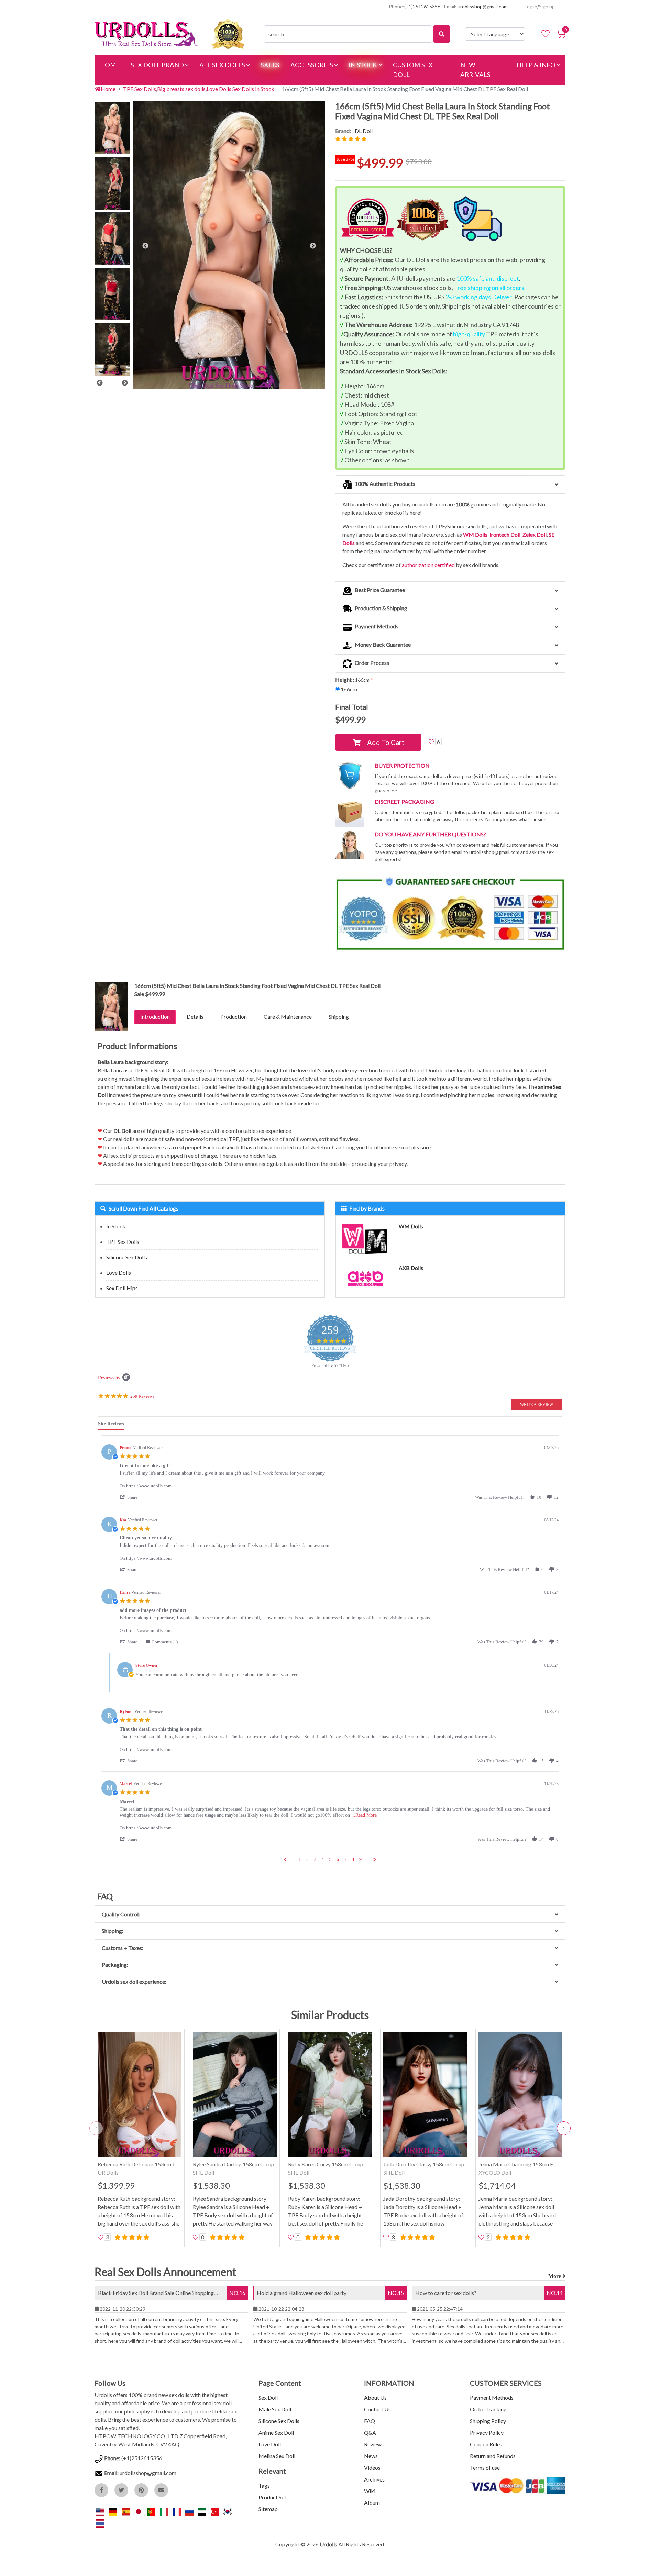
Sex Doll (268, 2397)
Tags (264, 2485)
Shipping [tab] (339, 1017)
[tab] (111, 1425)
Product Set (272, 2497)
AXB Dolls (411, 1268)
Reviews (374, 2444)
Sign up (547, 6)
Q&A (370, 2433)
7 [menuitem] (345, 1859)
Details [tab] (195, 1017)
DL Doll (364, 131)
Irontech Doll (505, 534)
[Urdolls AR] (203, 2511)
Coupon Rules (486, 2444)
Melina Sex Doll (277, 2456)
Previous (100, 383)
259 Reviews (142, 1396)
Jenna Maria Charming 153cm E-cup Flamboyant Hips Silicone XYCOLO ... (517, 2165)
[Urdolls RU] (190, 2511)
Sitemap (268, 2509)
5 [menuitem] (330, 1859)
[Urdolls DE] (114, 2511)
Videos (372, 2468)
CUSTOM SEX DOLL (413, 70)
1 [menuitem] (300, 1859)
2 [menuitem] (307, 1859)
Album (372, 2503)
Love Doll (270, 2444)
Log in (531, 6)
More (555, 2276)
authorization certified (428, 565)
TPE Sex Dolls (140, 89)
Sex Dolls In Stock (253, 89)
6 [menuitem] (338, 1859)
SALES (270, 65)
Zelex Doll (535, 534)
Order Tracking (488, 2409)
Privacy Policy (487, 2433)
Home (108, 89)
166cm (349, 689)
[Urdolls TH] (100, 2523)
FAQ (370, 2421)
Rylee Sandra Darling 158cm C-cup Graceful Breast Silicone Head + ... (234, 2165)
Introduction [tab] (155, 1017)
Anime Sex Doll (276, 2433)
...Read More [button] (364, 1815)
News (371, 2456)
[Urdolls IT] (164, 2511)
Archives (374, 2479)
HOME (113, 65)
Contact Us (377, 2409)
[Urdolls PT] (152, 2511)
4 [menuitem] (323, 1859)
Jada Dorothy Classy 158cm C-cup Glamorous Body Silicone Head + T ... (425, 2165)
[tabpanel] (330, 1649)
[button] (378, 742)
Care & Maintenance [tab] (288, 1017)
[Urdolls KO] (228, 2511)
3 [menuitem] (315, 1859)
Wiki (370, 2491)
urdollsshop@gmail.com (483, 6)
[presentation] (96, 2128)
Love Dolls (219, 89)
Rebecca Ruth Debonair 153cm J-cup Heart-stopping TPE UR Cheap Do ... (139, 2165)
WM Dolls (475, 534)
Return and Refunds (493, 2456)
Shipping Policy (488, 2421)
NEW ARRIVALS (475, 70)
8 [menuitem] (353, 1859)
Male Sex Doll (275, 2409)
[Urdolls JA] (139, 2511)
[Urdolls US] (101, 2511)
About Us (375, 2397)
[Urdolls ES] (126, 2511)
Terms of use (485, 2468)
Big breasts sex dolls (181, 89)
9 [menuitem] (360, 1859)
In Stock (116, 1226)
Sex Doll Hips (122, 1288)
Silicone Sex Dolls (127, 1257)
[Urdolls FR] (177, 2511)
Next (125, 383)
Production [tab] (234, 1017)
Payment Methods (492, 2397)
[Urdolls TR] (215, 2511)
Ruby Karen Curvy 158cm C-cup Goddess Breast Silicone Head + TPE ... (326, 2165)
